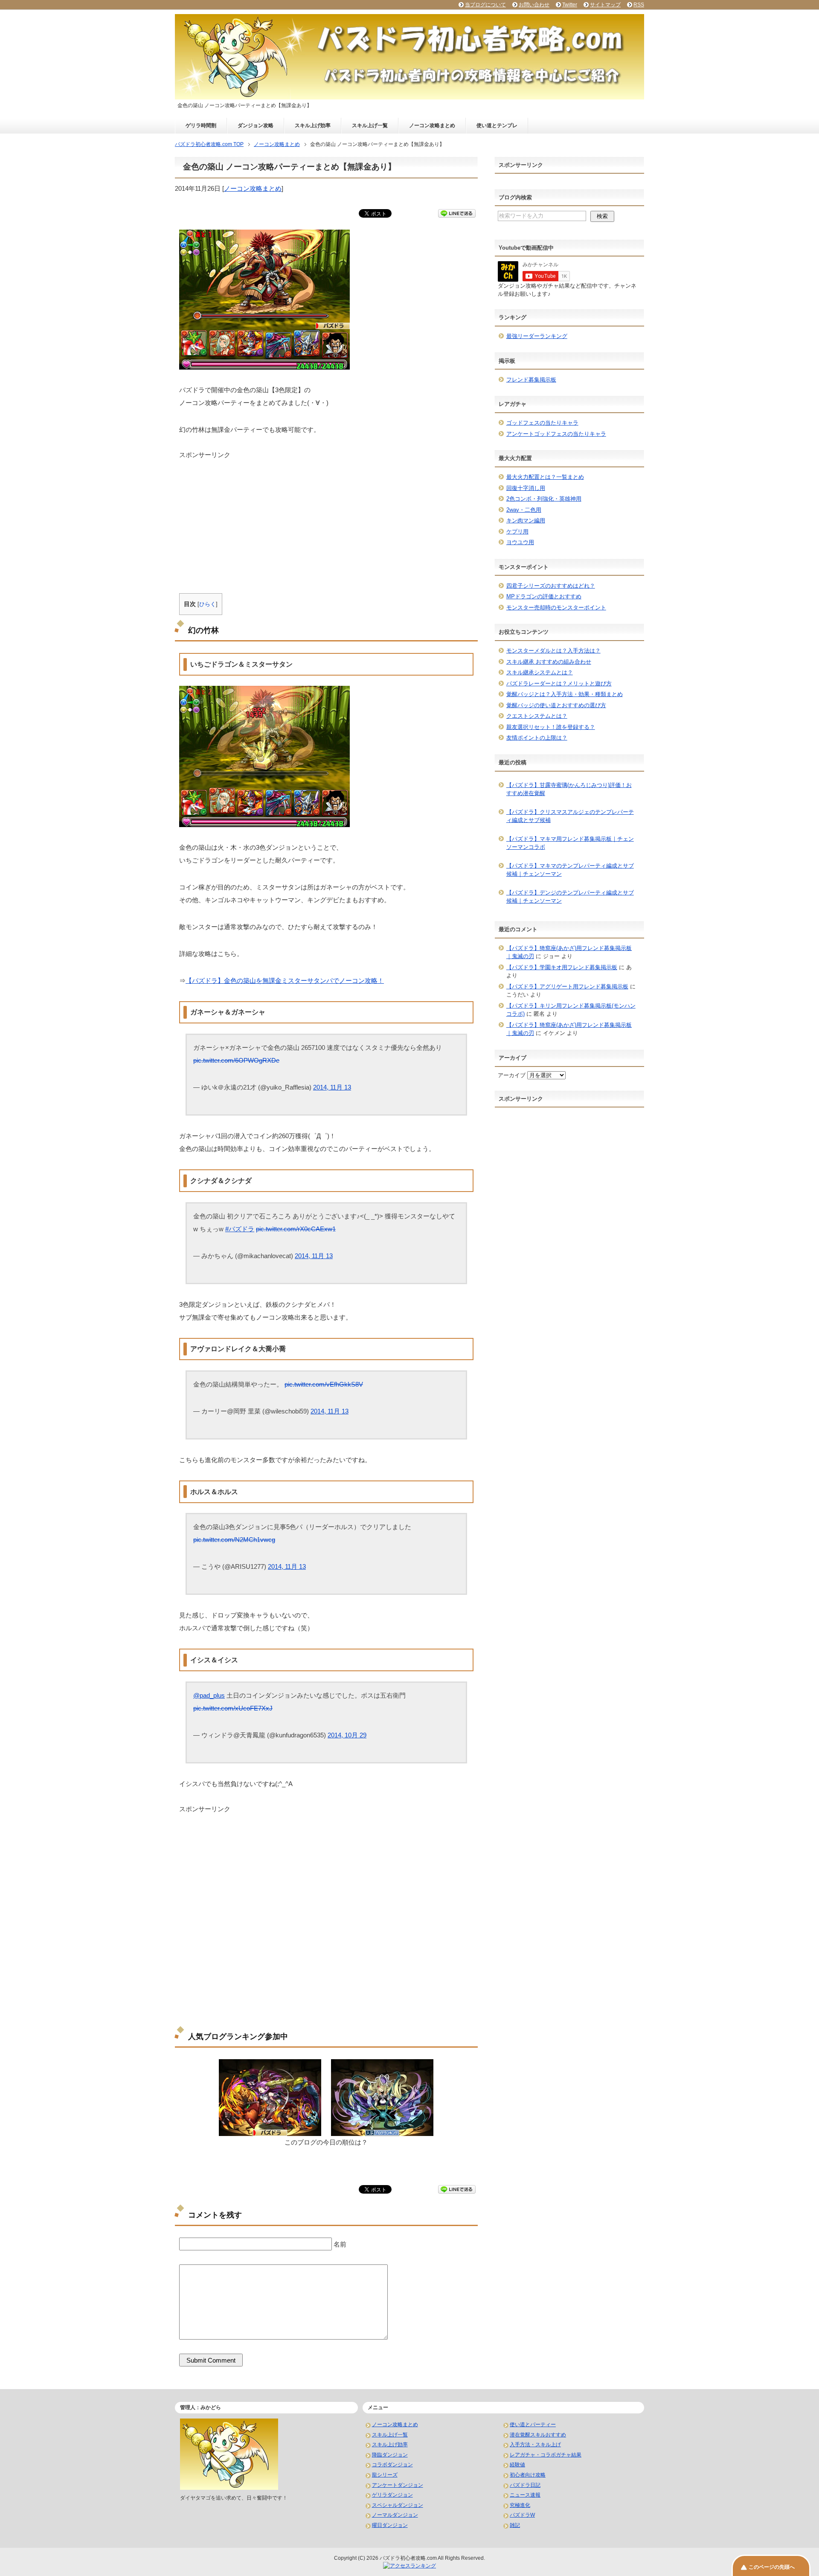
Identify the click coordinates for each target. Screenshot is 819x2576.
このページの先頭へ (772, 2567)
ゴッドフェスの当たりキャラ (542, 423)
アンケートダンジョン (398, 2485)
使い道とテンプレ (497, 125)
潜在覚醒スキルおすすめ (538, 2435)
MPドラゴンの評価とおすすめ (544, 596)
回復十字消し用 (526, 488)
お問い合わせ (534, 5)
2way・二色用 (524, 510)
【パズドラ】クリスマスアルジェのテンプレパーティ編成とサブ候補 (570, 816)
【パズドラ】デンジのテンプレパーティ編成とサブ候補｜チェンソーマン (570, 897)
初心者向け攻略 (528, 2475)
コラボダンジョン (392, 2465)
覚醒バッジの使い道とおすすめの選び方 (556, 705)
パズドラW (522, 2515)
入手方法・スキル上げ (535, 2445)
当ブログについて (485, 5)
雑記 (515, 2525)
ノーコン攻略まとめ (432, 125)
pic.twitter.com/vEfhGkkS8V (324, 1384)
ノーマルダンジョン (395, 2515)
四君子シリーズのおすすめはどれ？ (551, 586)
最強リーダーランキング (537, 336)
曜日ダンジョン (390, 2525)
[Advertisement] (326, 519)
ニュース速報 (525, 2495)
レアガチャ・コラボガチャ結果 (546, 2455)
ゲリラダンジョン (392, 2495)
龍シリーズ (385, 2475)
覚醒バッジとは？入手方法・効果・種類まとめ (565, 694)
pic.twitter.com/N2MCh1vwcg (234, 1540)
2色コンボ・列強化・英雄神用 (544, 499)
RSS (639, 5)
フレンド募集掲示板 (531, 380)
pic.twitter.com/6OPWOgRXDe (236, 1060)
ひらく (208, 604)
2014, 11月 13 (332, 1087)
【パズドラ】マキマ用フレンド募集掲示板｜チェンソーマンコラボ (570, 843)
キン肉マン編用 (526, 520)
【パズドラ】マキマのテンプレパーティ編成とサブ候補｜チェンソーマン (570, 870)
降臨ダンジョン (390, 2455)
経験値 (517, 2465)
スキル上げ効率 (313, 125)
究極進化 (520, 2505)
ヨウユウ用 (520, 542)
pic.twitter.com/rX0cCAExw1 (296, 1229)
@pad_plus (209, 1695)
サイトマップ (605, 5)
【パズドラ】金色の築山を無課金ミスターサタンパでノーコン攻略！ (285, 981)
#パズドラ (240, 1229)
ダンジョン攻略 (256, 125)
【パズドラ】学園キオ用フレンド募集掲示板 (562, 967)
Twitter (570, 5)
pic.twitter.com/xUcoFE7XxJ (233, 1708)
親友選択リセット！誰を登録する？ (551, 727)
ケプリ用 (517, 532)
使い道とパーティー (533, 2424)
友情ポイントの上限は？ (537, 738)
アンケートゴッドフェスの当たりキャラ (556, 434)
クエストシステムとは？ (537, 716)
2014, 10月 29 (347, 1735)
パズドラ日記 (525, 2485)
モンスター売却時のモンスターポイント (556, 608)
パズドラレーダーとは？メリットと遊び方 (559, 683)
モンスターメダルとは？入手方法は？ (553, 651)
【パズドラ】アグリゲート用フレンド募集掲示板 (567, 986)
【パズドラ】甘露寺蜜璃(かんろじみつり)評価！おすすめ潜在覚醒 (569, 789)
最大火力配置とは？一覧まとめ (545, 477)
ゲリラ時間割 (201, 125)
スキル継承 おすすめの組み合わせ (549, 662)
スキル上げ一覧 (370, 125)
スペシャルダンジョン (398, 2505)
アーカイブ (512, 1075)
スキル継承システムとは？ (540, 672)
